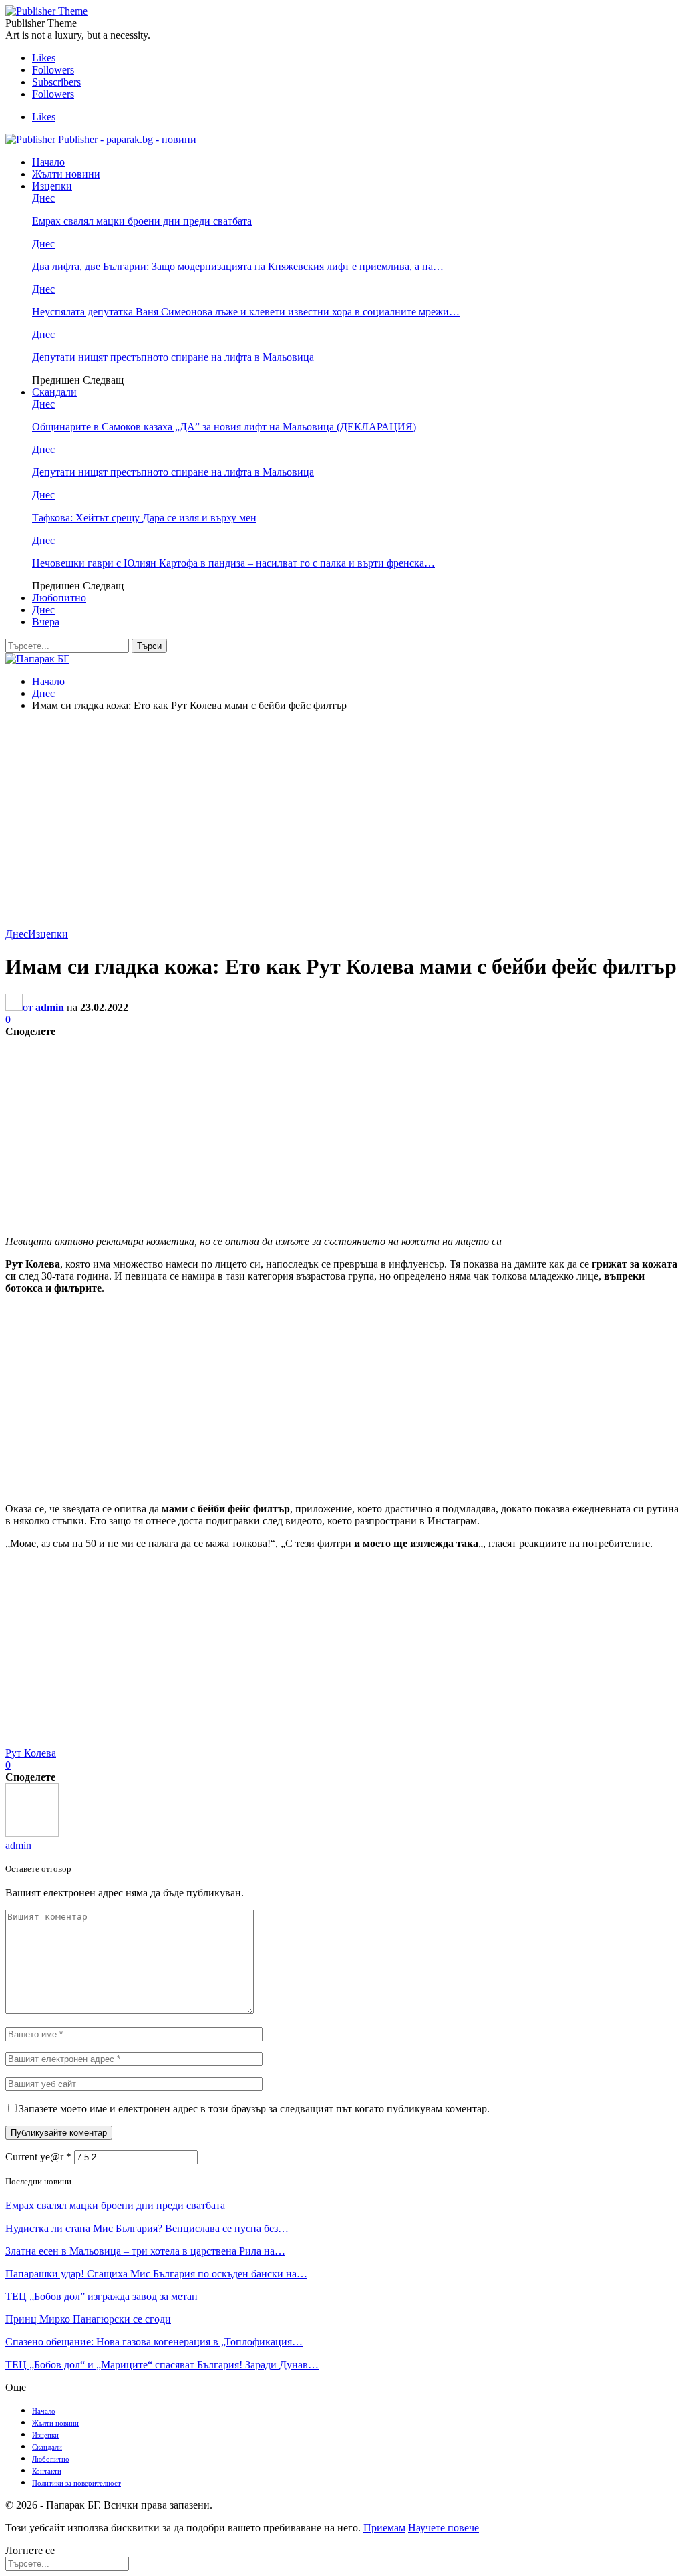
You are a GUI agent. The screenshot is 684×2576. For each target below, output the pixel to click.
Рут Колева (31, 1753)
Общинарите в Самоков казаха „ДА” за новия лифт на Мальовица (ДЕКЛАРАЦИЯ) (224, 427)
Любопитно (59, 598)
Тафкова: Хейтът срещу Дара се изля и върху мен (144, 518)
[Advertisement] (342, 816)
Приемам (384, 2528)
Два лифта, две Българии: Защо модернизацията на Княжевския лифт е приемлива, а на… (238, 266)
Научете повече (444, 2528)
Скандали (54, 392)
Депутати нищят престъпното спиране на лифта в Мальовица (173, 357)
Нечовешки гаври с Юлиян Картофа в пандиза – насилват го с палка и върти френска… (233, 563)
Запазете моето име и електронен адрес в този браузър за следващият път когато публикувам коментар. (254, 2109)
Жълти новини (66, 174)
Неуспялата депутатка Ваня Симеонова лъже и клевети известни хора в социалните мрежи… (246, 312)
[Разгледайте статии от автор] (32, 1833)
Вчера (46, 622)
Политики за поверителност (76, 2483)
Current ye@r (38, 2157)
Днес (43, 198)
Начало (48, 162)
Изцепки (52, 186)
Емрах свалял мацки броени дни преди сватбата (142, 221)
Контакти (47, 2471)
